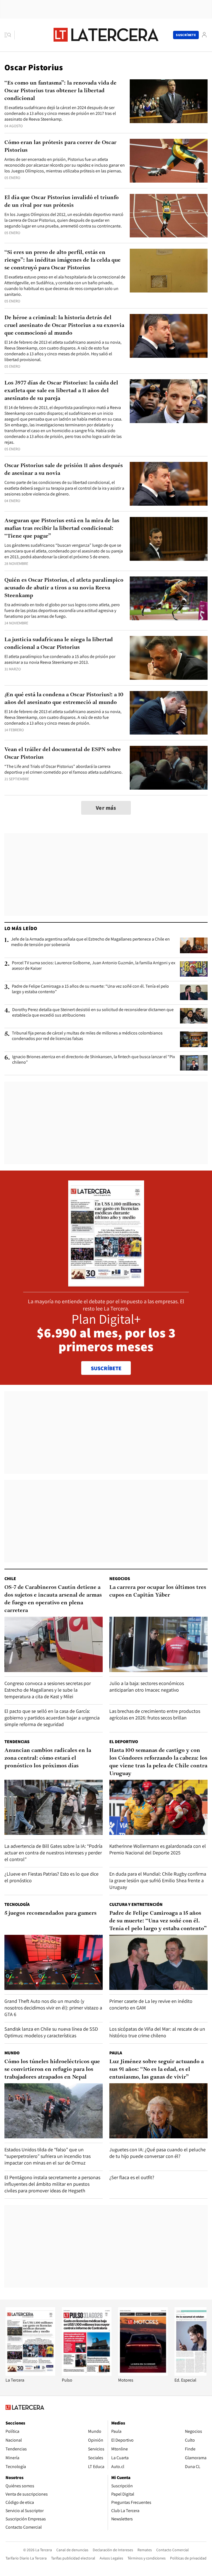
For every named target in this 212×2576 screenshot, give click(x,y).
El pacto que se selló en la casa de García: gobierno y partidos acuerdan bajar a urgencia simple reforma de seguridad (52, 1718)
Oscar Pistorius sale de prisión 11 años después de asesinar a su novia (64, 470)
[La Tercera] (30, 2374)
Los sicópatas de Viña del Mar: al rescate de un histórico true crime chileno (157, 2032)
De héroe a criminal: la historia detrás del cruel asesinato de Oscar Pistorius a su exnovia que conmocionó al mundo (64, 326)
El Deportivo (124, 1742)
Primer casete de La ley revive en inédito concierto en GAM (151, 2004)
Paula (116, 2053)
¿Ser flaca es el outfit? (132, 2177)
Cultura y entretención (136, 1904)
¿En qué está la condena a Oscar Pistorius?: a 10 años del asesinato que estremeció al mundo (64, 699)
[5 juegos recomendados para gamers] (54, 1962)
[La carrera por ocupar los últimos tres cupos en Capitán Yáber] (158, 1644)
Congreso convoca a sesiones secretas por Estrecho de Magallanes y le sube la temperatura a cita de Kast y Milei (48, 1690)
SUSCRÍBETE (106, 1368)
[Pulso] (87, 2374)
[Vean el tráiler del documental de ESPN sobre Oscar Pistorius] (169, 768)
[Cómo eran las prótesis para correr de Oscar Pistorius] (169, 161)
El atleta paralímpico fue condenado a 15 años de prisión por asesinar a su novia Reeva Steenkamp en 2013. (60, 659)
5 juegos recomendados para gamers (51, 1913)
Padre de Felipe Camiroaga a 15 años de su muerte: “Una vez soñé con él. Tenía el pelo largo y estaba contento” (90, 989)
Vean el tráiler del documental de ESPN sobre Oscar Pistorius (63, 754)
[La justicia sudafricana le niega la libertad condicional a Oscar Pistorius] (169, 658)
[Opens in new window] (143, 2374)
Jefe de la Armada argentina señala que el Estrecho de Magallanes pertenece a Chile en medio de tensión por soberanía (90, 942)
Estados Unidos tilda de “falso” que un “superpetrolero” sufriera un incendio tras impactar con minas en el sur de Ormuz (47, 2156)
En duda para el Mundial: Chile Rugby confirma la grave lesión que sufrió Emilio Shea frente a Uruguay (158, 1880)
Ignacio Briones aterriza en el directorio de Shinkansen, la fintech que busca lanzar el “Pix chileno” (94, 1060)
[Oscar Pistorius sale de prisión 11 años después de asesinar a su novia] (169, 484)
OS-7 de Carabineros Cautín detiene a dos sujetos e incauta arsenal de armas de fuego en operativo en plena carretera (53, 1599)
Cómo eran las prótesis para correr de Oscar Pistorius (60, 147)
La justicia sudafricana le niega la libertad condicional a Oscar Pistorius (59, 644)
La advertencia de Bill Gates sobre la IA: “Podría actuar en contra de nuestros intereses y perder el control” (53, 1853)
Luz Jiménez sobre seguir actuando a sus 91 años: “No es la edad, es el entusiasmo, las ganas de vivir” (157, 2070)
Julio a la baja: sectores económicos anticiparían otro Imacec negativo (147, 1687)
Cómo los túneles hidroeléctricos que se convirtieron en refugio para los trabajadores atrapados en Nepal (52, 2070)
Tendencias (17, 1742)
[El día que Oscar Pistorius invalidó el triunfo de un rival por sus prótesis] (169, 216)
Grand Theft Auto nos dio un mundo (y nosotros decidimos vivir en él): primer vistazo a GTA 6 (53, 2008)
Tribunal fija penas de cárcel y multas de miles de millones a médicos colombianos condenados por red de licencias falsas (87, 1036)
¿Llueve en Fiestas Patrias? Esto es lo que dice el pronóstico (51, 1877)
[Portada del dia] (106, 1284)
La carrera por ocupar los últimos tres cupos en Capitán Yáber (158, 1591)
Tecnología (17, 1904)
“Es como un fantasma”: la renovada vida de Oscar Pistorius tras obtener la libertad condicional (60, 91)
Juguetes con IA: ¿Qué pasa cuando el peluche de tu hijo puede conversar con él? (157, 2153)
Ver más (106, 808)
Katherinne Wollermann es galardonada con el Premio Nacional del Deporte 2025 (158, 1849)
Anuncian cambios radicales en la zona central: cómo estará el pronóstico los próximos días (48, 1758)
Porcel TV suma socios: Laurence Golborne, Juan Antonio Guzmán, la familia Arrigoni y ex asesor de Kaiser (94, 966)
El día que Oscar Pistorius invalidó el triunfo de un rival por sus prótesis (62, 202)
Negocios (120, 1579)
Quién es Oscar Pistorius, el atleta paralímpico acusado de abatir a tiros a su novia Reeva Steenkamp (64, 588)
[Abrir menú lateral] (10, 35)
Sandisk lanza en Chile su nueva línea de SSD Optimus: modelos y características (51, 2032)
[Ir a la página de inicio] (106, 35)
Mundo (12, 2053)
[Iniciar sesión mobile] (204, 35)
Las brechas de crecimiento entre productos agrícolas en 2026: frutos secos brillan (155, 1714)
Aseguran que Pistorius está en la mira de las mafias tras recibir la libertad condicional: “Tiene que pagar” (62, 529)
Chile (10, 1579)
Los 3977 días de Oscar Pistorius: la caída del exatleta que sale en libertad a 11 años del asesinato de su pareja (61, 391)
